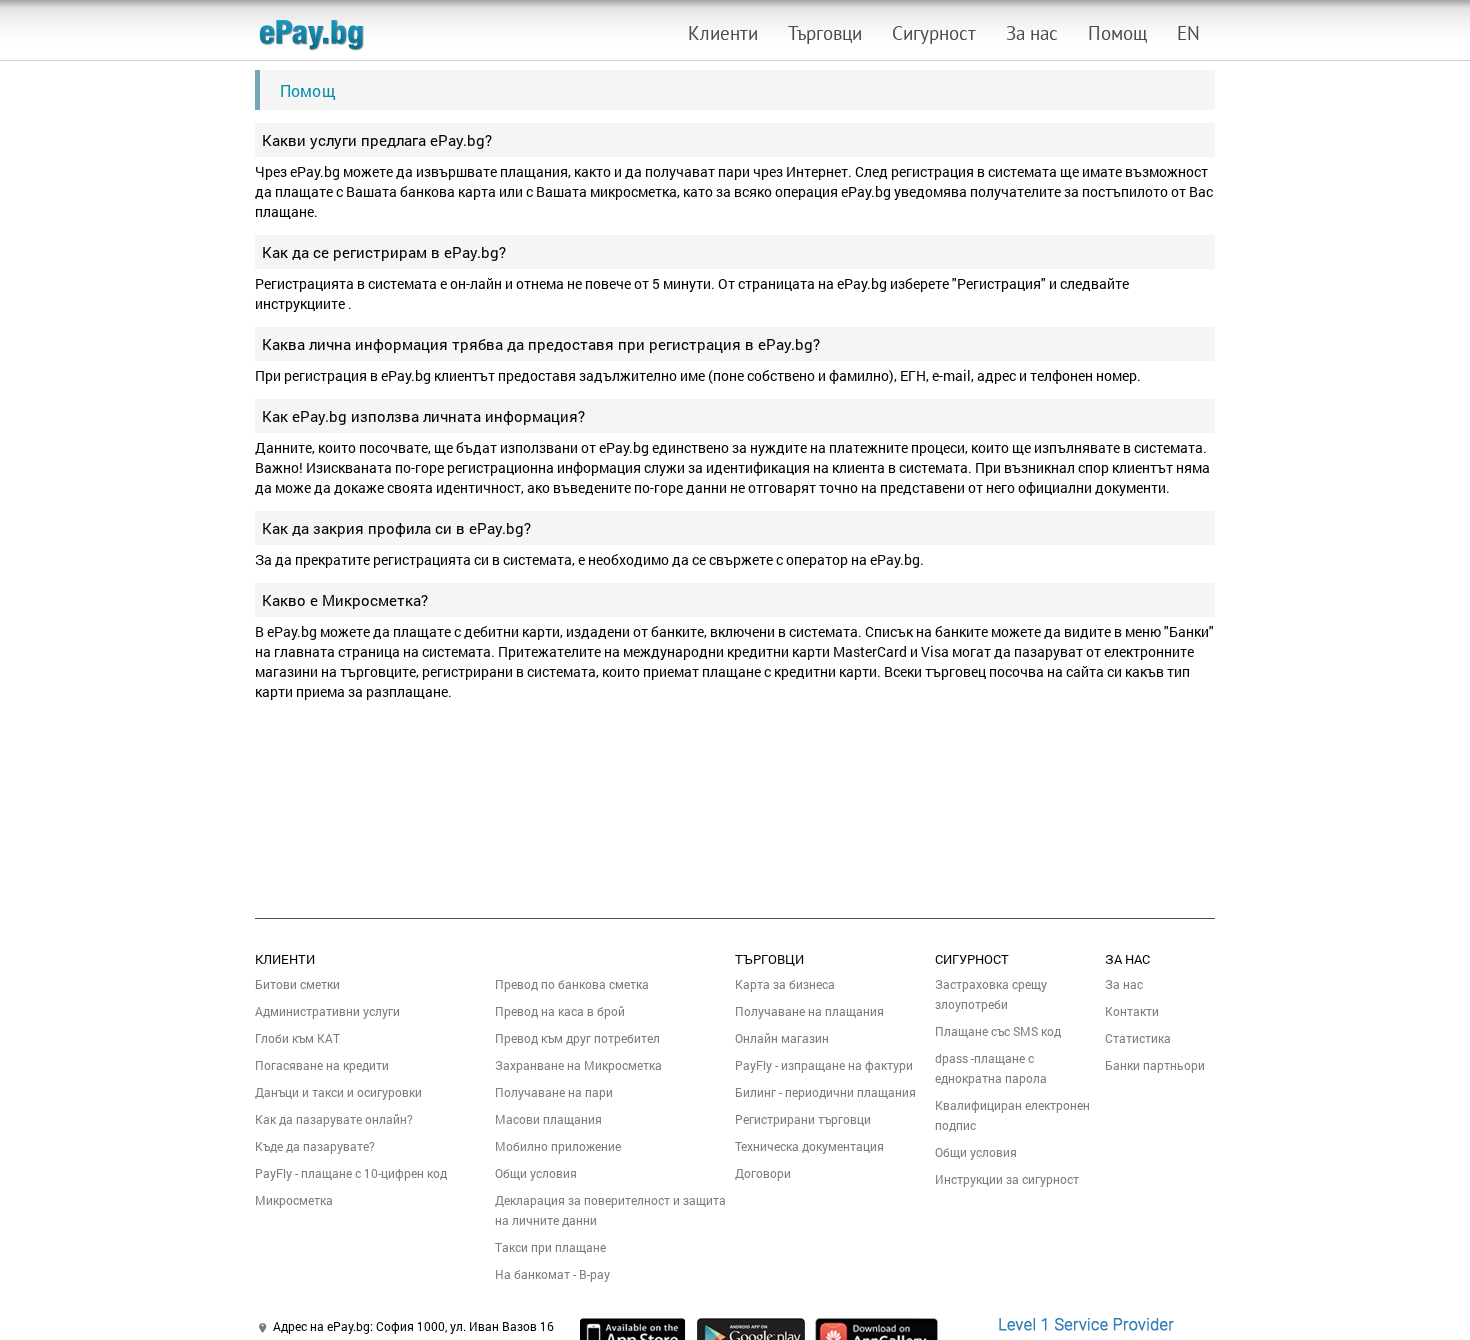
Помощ (1117, 33)
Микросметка (294, 1200)
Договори (763, 1173)
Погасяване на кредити (322, 1065)
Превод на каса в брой (560, 1011)
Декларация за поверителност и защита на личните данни (610, 1210)
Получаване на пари (554, 1092)
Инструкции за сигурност (1007, 1179)
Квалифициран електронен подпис (1012, 1115)
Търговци (825, 33)
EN (1188, 33)
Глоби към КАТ (297, 1038)
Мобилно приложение (558, 1146)
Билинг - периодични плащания (825, 1092)
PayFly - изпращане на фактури (824, 1065)
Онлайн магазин (782, 1038)
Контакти (1132, 1011)
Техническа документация (809, 1146)
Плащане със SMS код (998, 1031)
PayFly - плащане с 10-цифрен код (351, 1173)
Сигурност (934, 33)
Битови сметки (297, 984)
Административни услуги (327, 1011)
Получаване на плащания (809, 1011)
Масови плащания (548, 1119)
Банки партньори (1155, 1065)
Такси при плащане (550, 1247)
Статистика (1138, 1038)
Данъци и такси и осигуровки (338, 1092)
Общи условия (536, 1173)
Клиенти (723, 33)
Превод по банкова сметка (572, 984)
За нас (1032, 33)
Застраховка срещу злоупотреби (991, 994)
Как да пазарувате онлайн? (334, 1119)
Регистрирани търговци (803, 1119)
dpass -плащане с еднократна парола (991, 1068)
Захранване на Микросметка (578, 1065)
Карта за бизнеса (785, 984)
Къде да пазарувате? (315, 1146)
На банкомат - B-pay (552, 1274)
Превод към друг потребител (577, 1038)
